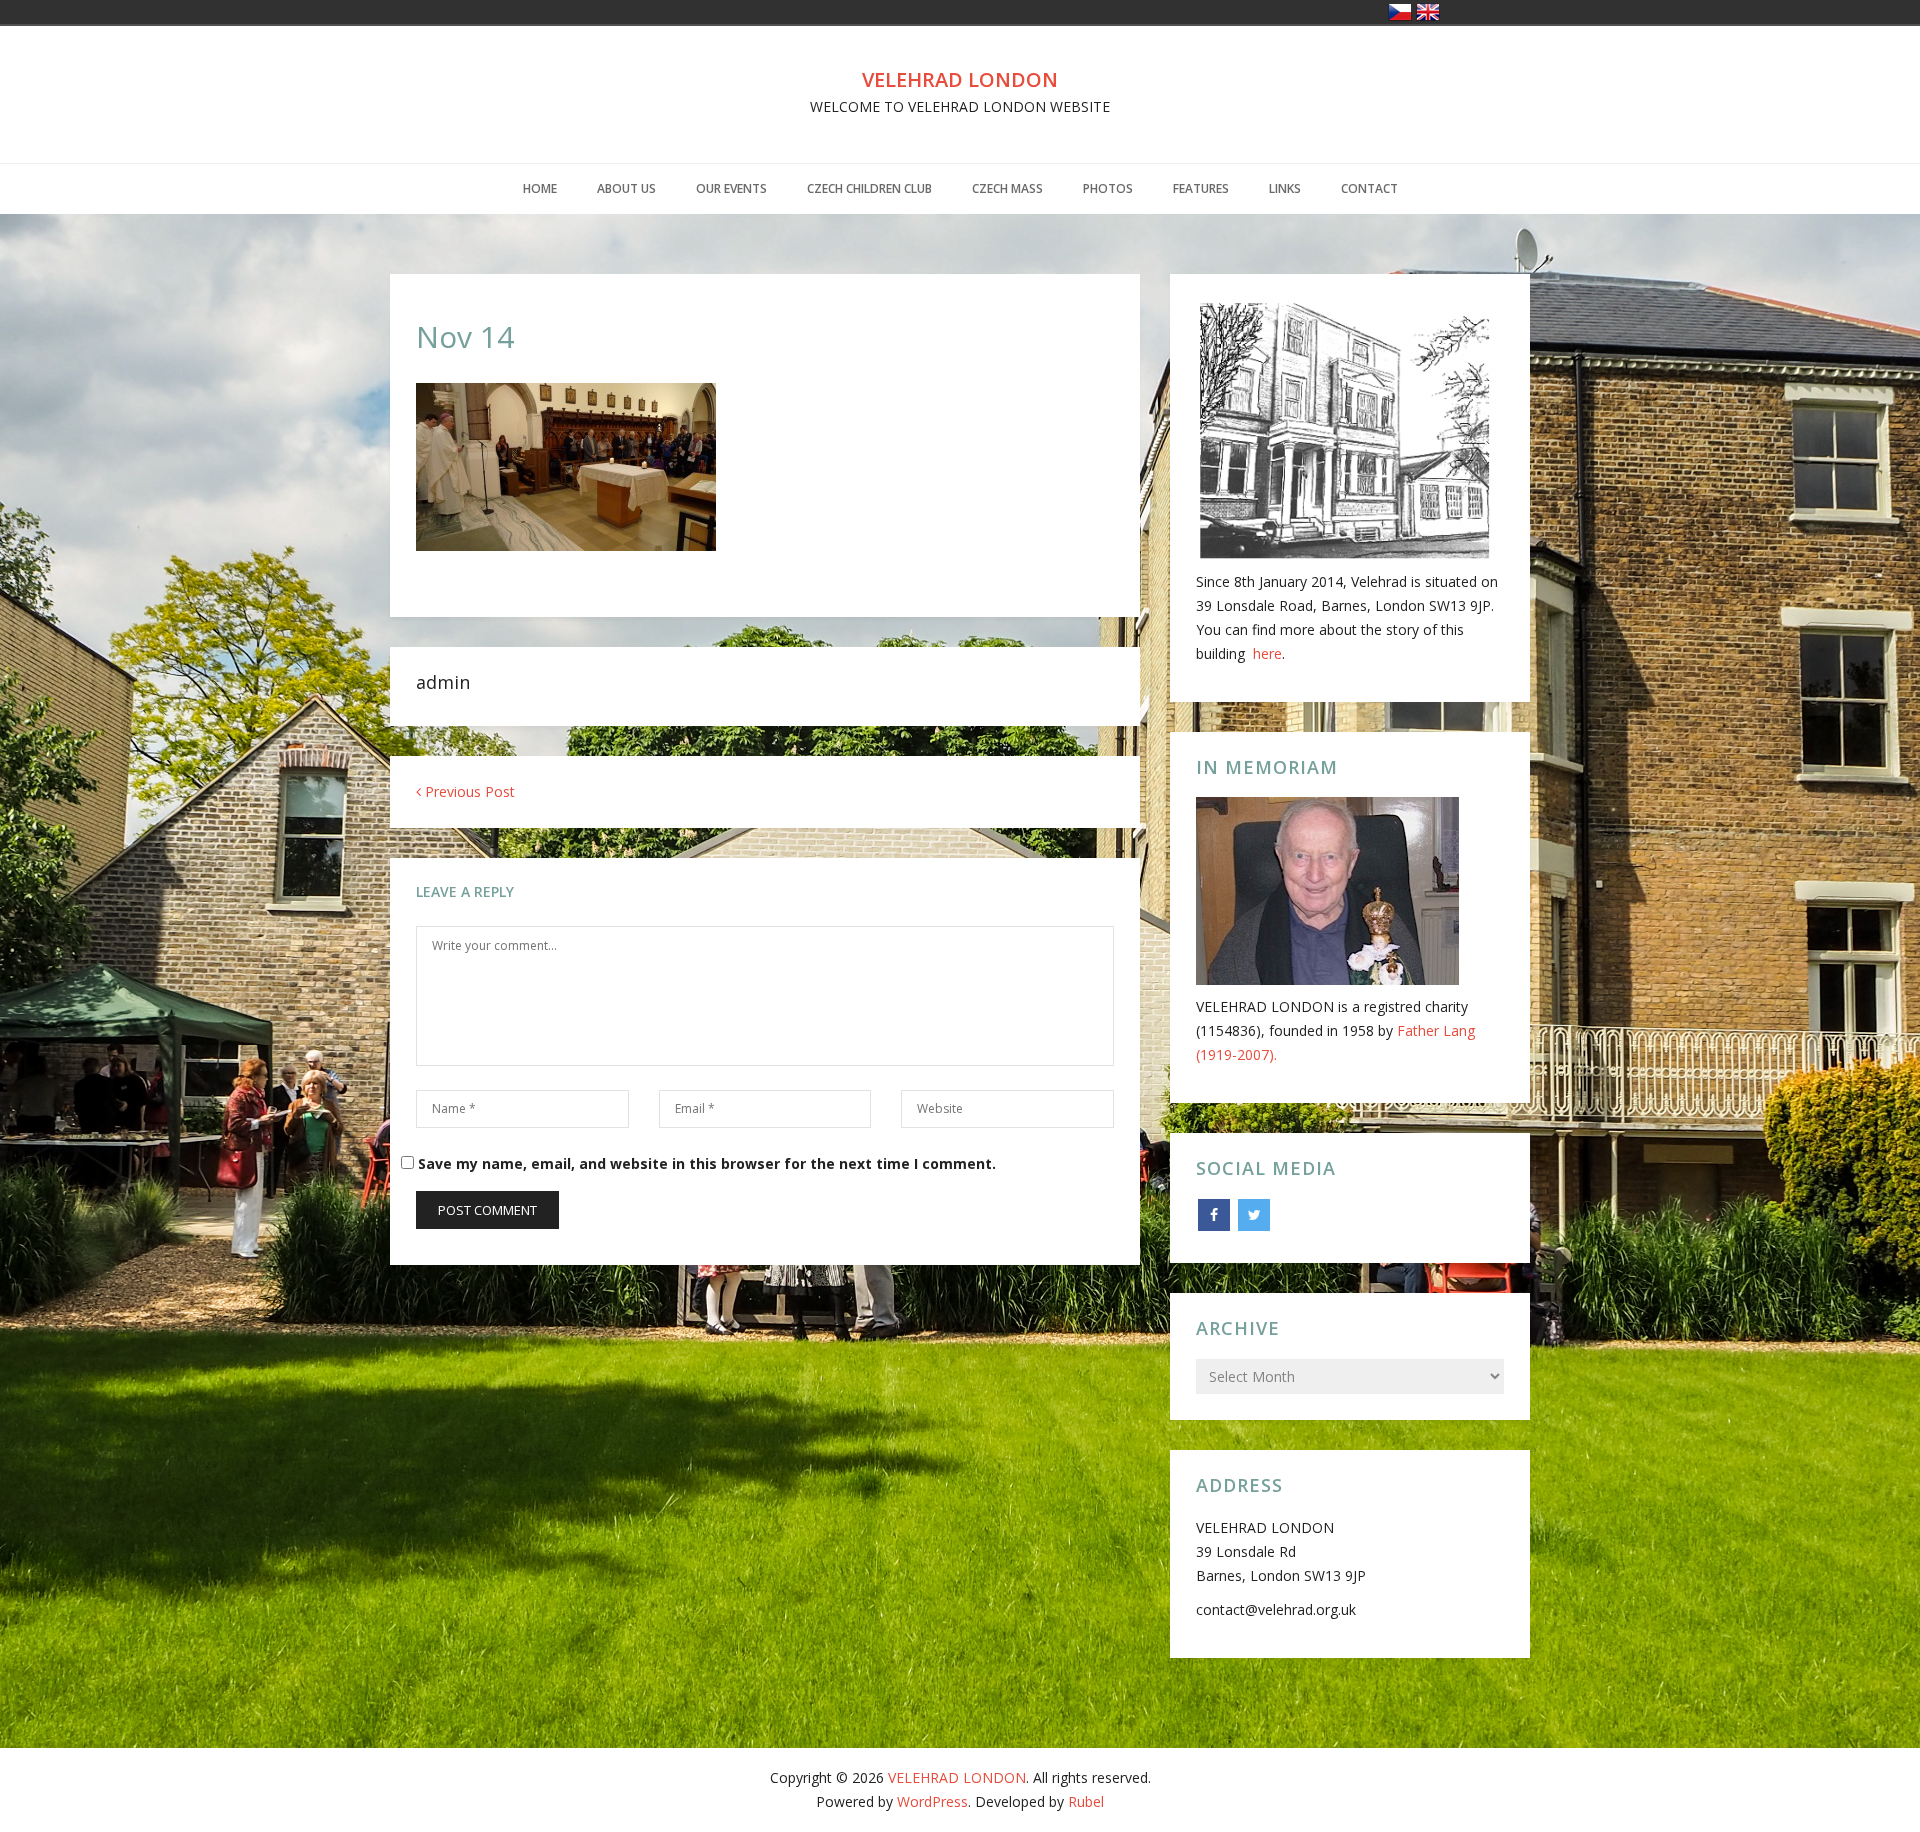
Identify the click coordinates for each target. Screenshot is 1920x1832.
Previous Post (468, 791)
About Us (626, 188)
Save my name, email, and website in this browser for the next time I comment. (707, 1163)
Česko (1400, 12)
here (1267, 653)
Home (540, 188)
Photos (1108, 188)
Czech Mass (1007, 188)
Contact (1369, 188)
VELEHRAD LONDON (960, 79)
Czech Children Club (869, 188)
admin (443, 682)
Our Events (731, 188)
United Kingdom (1428, 12)
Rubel (1086, 1801)
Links (1285, 188)
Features (1201, 188)
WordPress (932, 1801)
